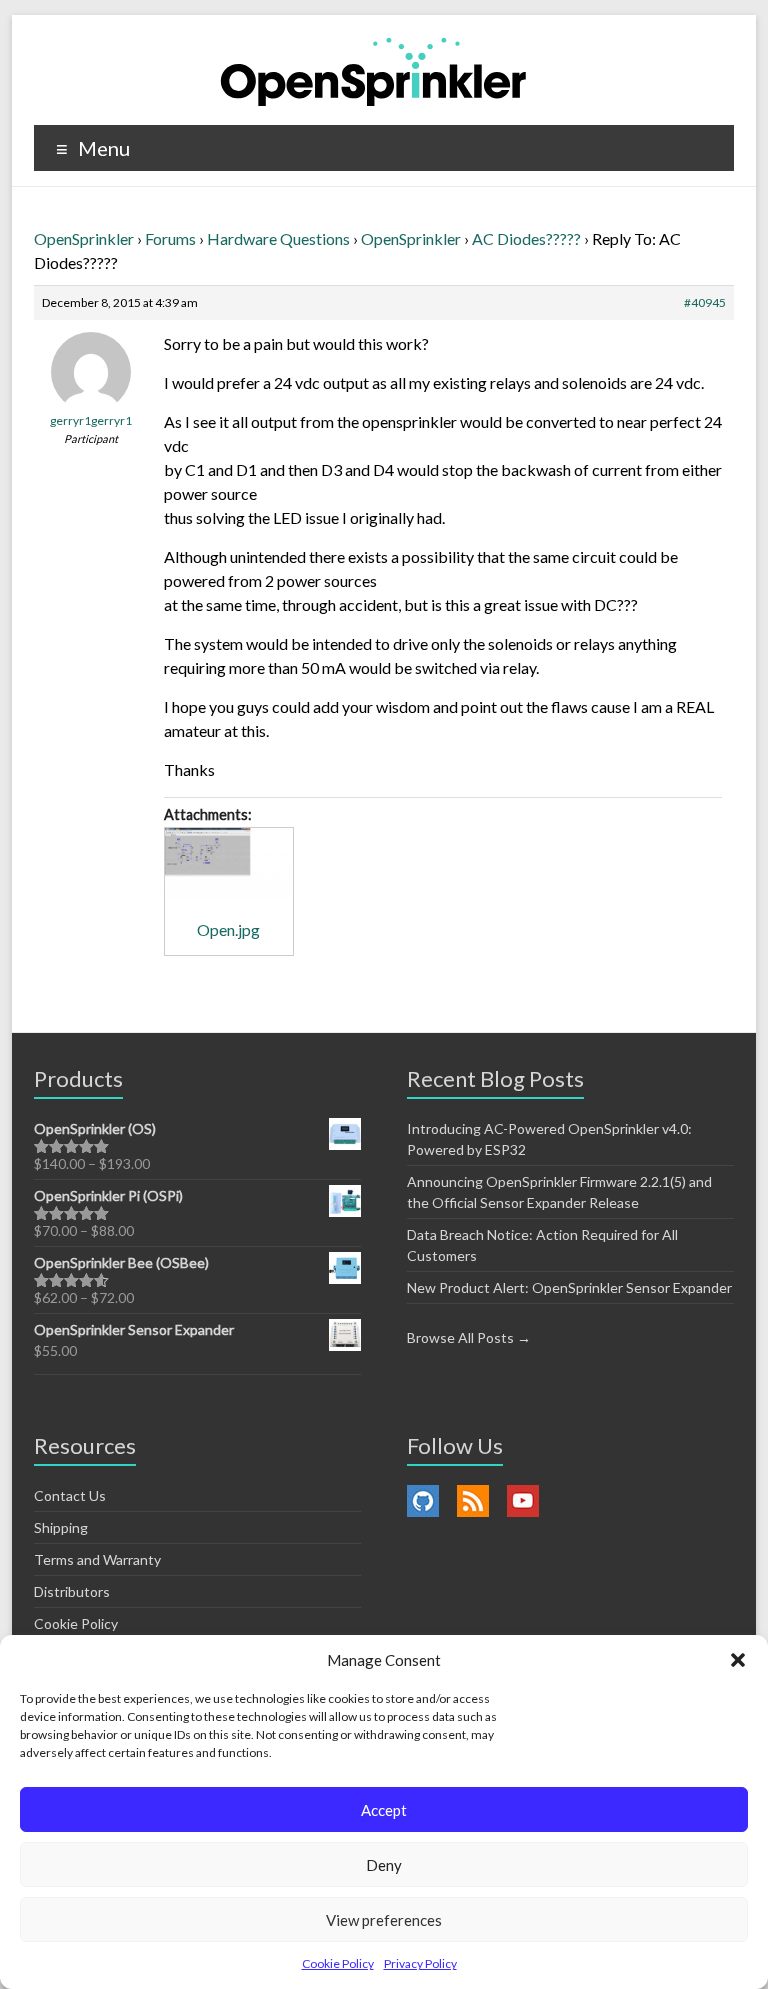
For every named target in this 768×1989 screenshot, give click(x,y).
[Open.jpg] (229, 864)
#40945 (705, 302)
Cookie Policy (338, 1963)
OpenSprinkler (84, 238)
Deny (384, 1865)
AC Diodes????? (526, 238)
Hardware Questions (278, 238)
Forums (170, 238)
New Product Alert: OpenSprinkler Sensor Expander (569, 1287)
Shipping (61, 1527)
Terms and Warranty (97, 1559)
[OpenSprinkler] (373, 70)
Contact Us (70, 1495)
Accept (384, 1810)
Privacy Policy (420, 1963)
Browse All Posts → (469, 1337)
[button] (738, 1660)
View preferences (384, 1920)
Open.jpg (228, 929)
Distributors (72, 1591)
